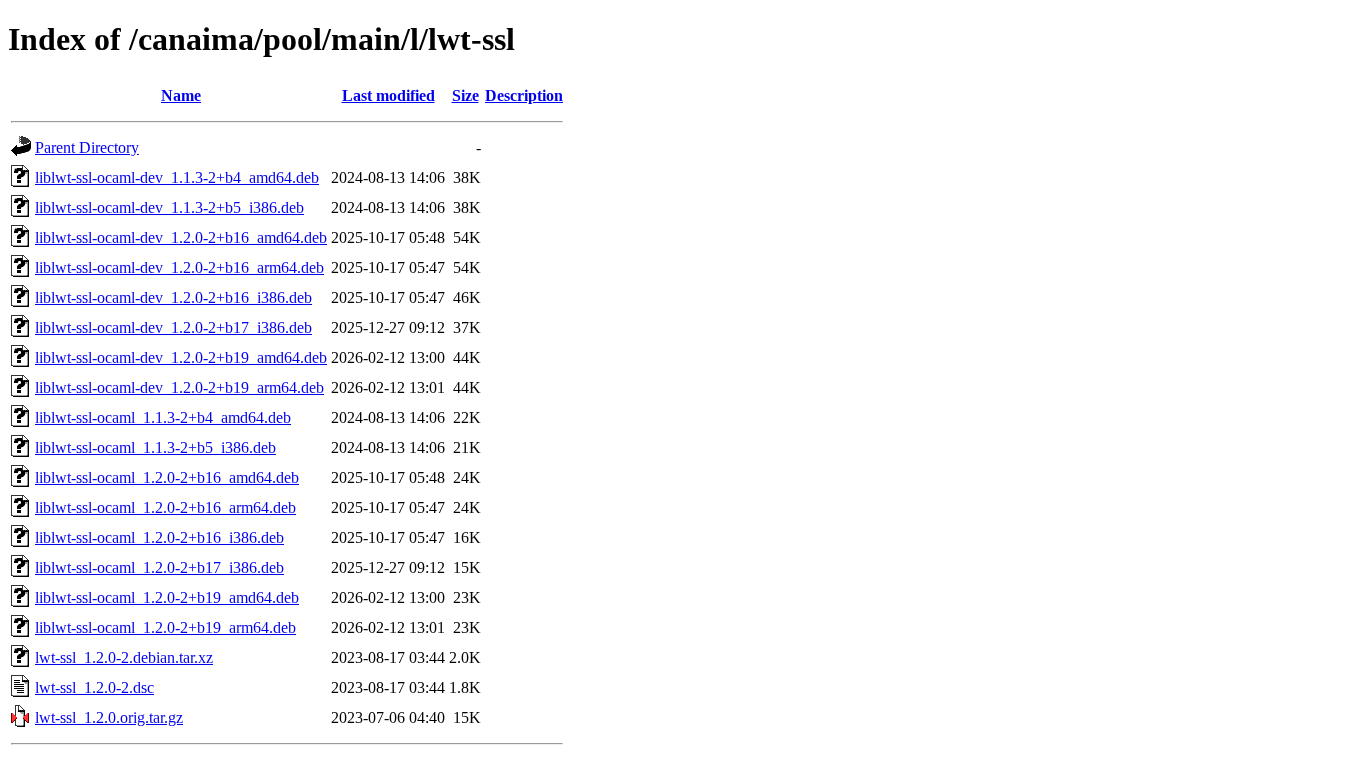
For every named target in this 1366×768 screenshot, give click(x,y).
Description (524, 95)
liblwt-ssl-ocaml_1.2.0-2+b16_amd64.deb (167, 477)
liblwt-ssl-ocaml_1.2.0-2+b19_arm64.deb (165, 627)
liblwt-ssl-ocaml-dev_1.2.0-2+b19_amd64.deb (181, 357)
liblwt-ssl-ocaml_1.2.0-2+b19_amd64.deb (167, 597)
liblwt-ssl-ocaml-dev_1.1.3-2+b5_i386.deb (169, 207)
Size (465, 95)
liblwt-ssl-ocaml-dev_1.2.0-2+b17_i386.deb (173, 327)
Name (181, 95)
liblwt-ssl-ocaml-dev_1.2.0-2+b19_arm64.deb (179, 387)
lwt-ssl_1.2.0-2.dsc (94, 687)
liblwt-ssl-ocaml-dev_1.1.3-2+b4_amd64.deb (177, 177)
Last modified (388, 95)
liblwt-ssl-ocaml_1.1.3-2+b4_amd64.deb (163, 417)
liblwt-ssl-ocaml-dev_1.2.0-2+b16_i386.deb (173, 297)
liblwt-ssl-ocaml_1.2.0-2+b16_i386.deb (159, 537)
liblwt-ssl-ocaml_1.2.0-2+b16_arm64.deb (165, 507)
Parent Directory (87, 147)
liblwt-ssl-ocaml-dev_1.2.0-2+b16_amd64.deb (181, 237)
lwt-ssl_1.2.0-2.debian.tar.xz (124, 657)
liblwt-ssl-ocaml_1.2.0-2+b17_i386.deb (159, 567)
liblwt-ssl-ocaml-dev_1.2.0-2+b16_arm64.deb (179, 267)
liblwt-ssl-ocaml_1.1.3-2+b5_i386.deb (155, 447)
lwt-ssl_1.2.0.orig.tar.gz (109, 717)
